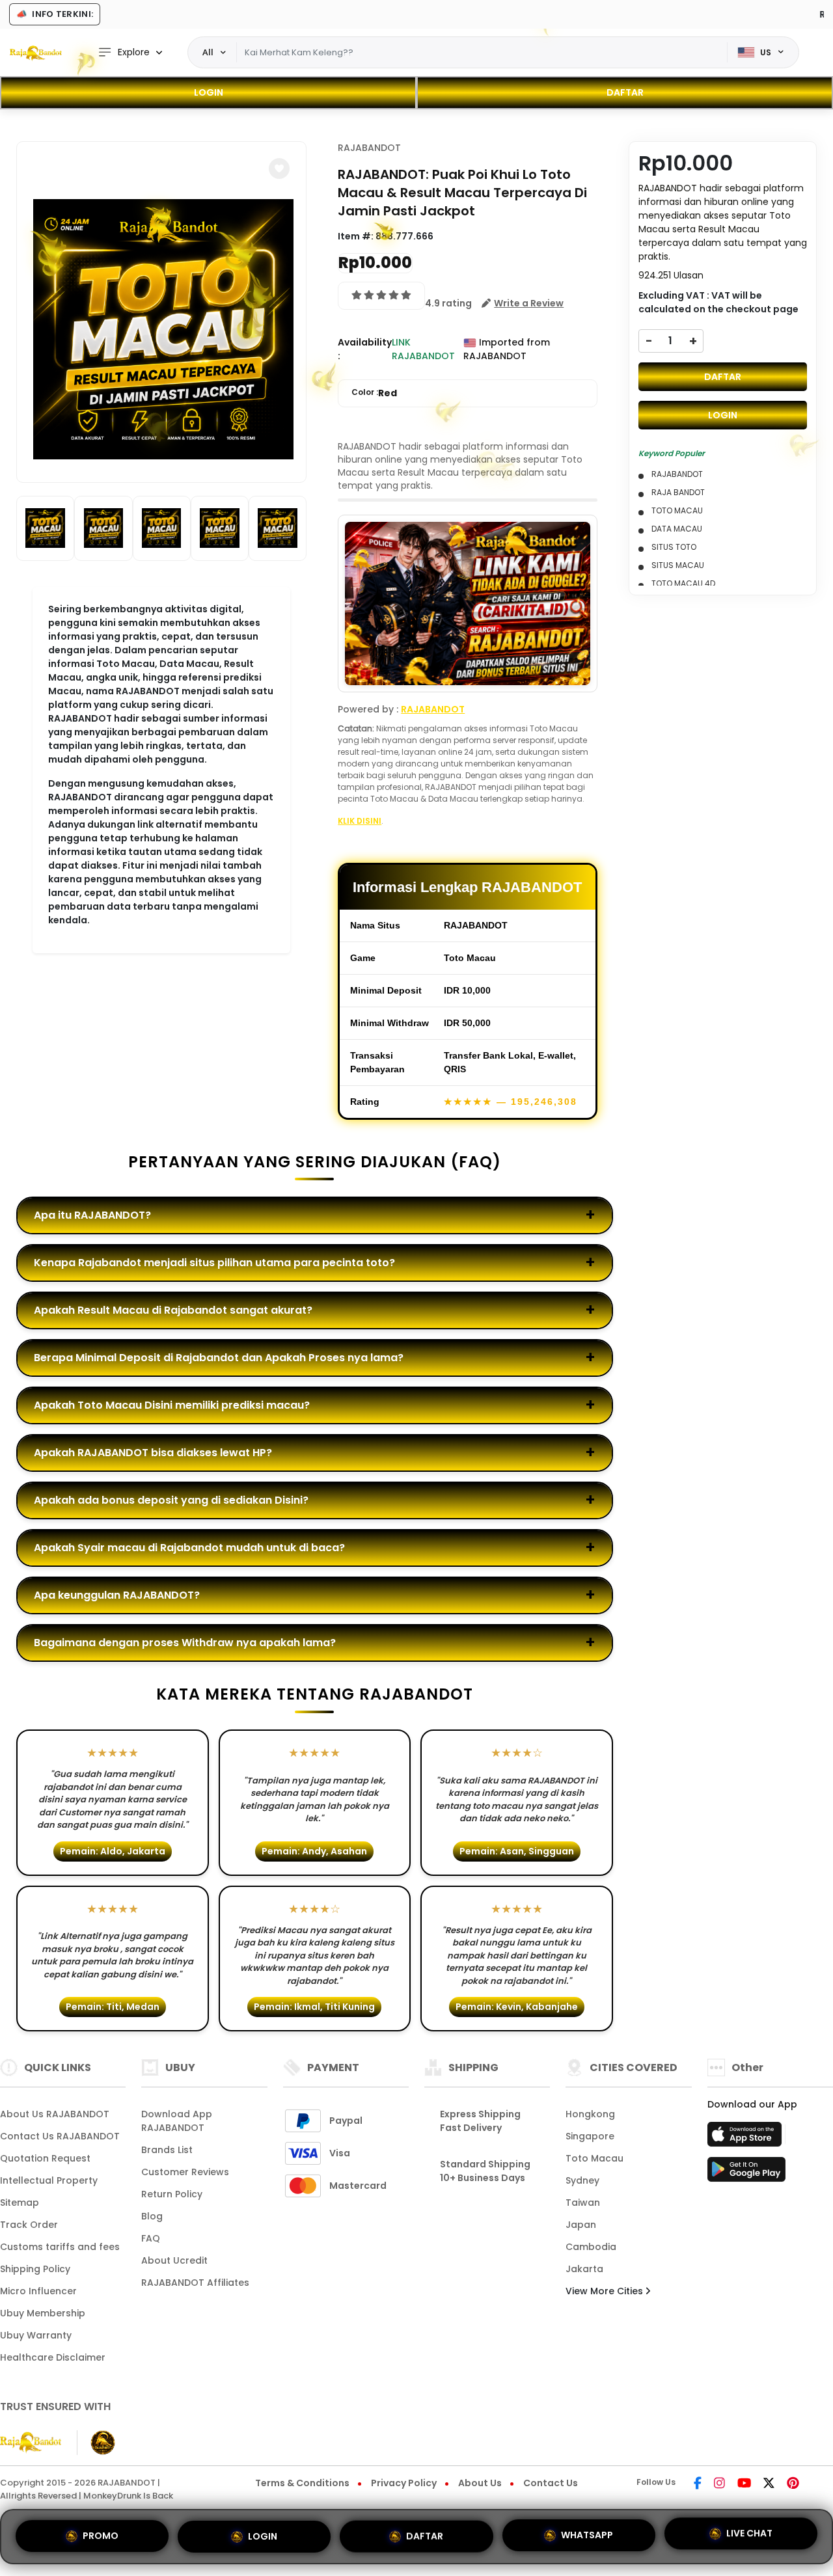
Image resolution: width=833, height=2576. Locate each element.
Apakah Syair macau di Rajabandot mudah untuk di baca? (189, 1548)
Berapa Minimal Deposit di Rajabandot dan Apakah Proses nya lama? (219, 1358)
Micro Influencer (38, 2291)
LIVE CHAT (749, 2532)
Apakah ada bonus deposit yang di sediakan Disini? (171, 1500)
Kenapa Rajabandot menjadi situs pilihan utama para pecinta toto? (214, 1263)
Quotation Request (45, 2158)
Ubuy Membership (43, 2313)
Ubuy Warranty (36, 2335)
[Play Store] (746, 2173)
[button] (279, 169)
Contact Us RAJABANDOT (60, 2136)
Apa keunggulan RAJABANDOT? (117, 1595)
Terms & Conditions (302, 2483)
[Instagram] (719, 2484)
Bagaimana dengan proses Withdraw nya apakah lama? (185, 1643)
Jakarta (584, 2269)
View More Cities (606, 2291)
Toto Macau (594, 2158)
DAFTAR (625, 92)
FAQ (151, 2238)
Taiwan (583, 2203)
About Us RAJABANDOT (55, 2114)
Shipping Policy (35, 2269)
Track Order (29, 2225)
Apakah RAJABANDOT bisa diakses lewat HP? (153, 1453)
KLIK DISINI (360, 821)
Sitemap (20, 2203)
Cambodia (591, 2247)
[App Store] (746, 2138)
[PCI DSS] (31, 2443)
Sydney (582, 2180)
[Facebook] (698, 2484)
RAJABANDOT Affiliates (195, 2283)
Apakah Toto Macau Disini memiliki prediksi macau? (172, 1405)
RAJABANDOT (369, 148)
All (208, 52)
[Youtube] (744, 2484)
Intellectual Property (49, 2180)
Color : (374, 393)
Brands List (167, 2150)
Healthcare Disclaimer (53, 2357)
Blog (152, 2216)
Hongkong (590, 2114)
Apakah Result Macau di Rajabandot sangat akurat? (173, 1310)
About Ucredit (174, 2260)
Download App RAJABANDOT (177, 2121)
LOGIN (209, 92)
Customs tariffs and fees (60, 2247)
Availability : (365, 349)
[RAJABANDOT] (36, 53)
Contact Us (551, 2483)
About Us (480, 2483)
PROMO (101, 2533)
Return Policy (172, 2194)
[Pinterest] (793, 2484)
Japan (581, 2225)
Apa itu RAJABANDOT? (92, 1215)
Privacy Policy (404, 2483)
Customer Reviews (185, 2172)
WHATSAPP (587, 2531)
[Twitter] (769, 2484)
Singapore (590, 2136)
